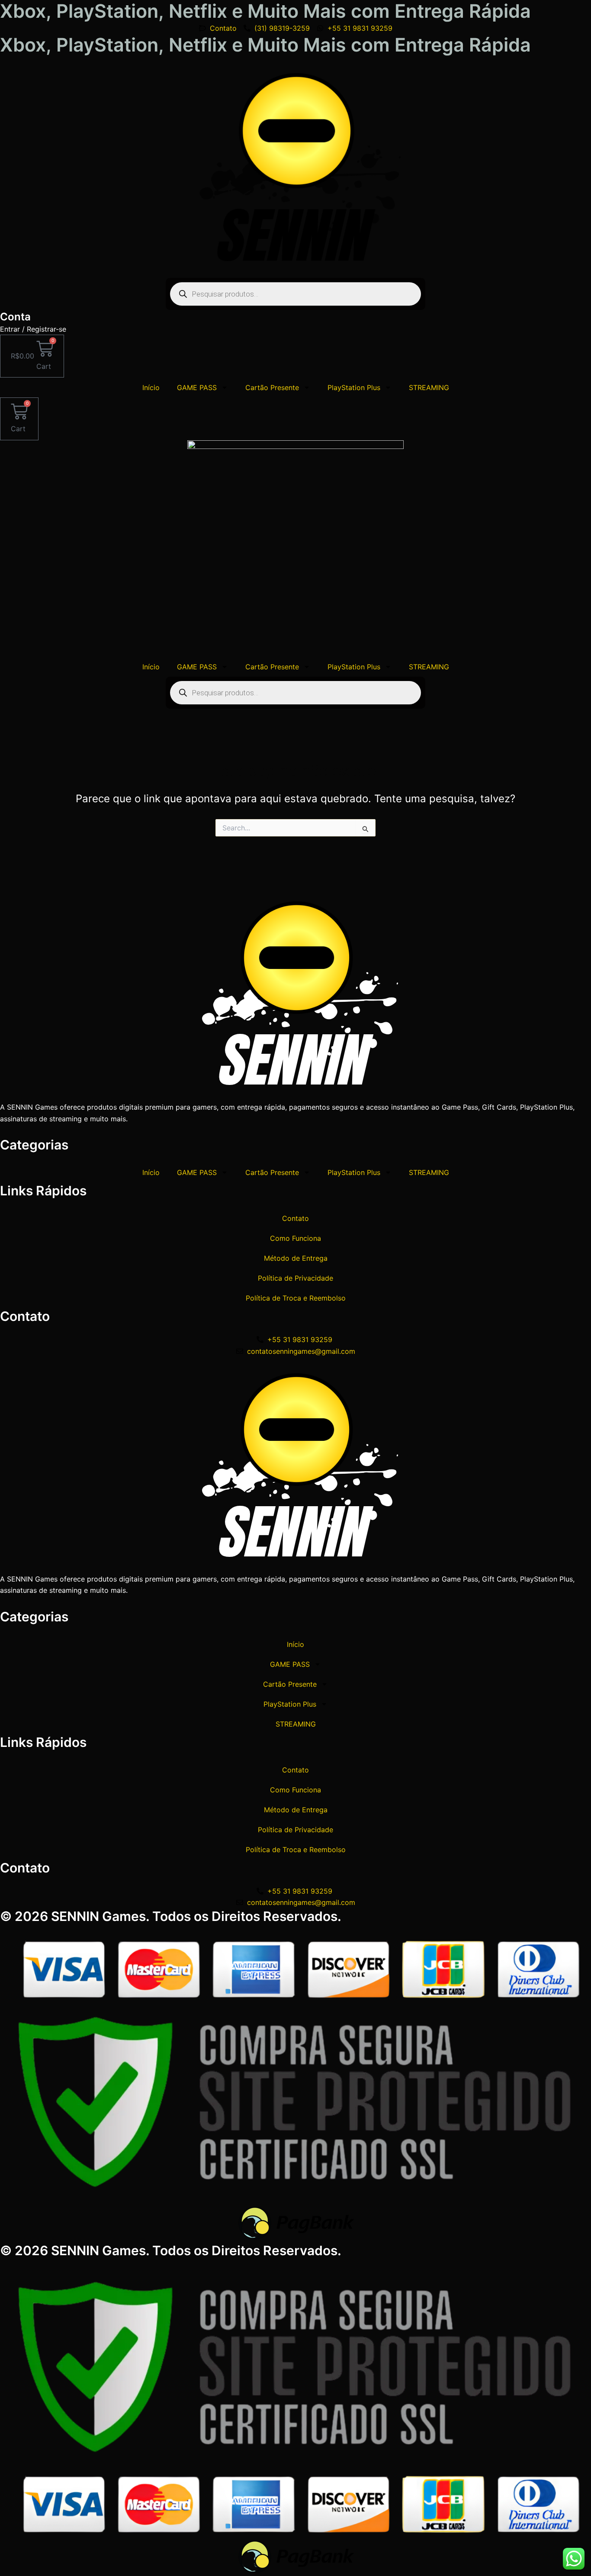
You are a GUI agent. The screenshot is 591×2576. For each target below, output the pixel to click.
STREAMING (429, 387)
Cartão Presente (272, 387)
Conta (15, 317)
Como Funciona (295, 1238)
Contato (295, 1218)
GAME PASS (197, 387)
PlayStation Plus (354, 387)
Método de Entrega (296, 1258)
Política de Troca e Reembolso (296, 1298)
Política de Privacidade (295, 1278)
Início (151, 387)
